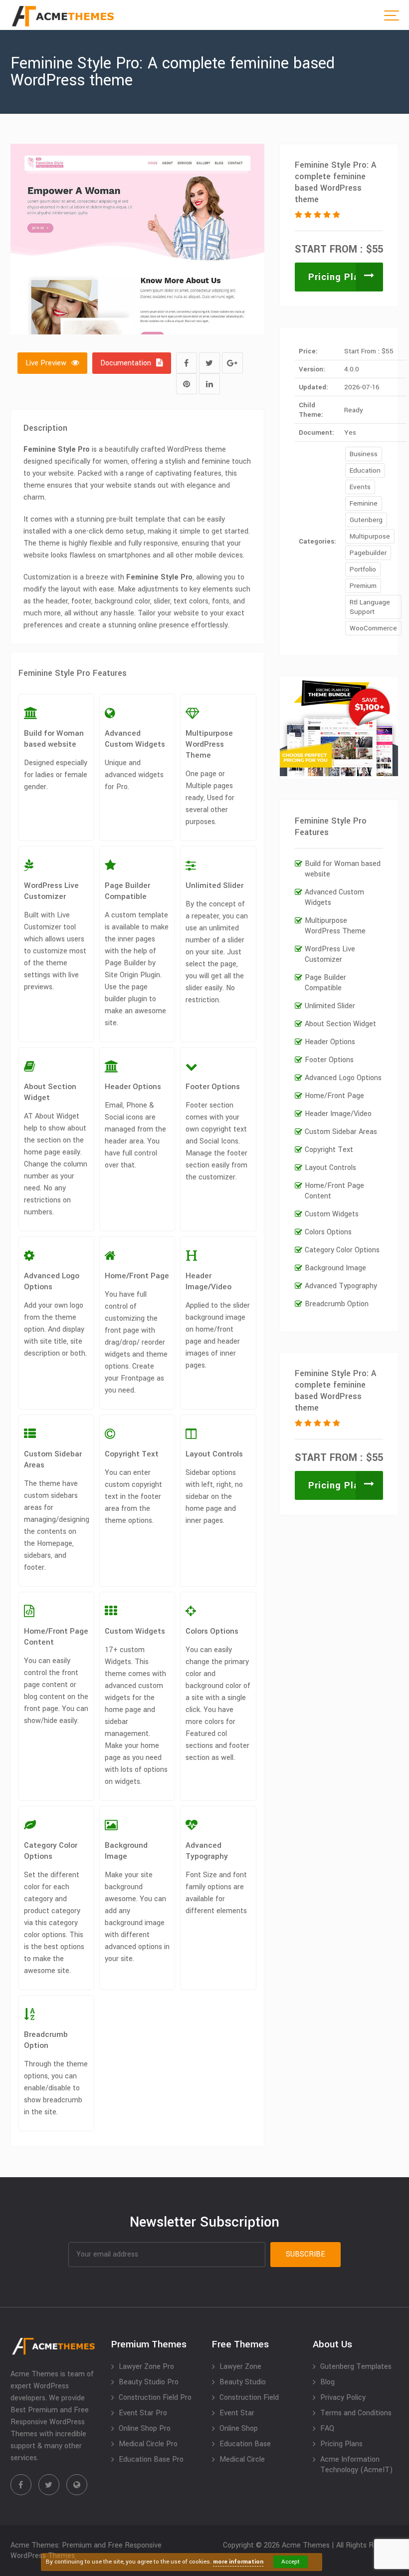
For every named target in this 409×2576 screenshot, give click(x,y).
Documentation (126, 363)
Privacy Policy (343, 2398)
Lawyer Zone (240, 2367)
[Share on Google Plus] (232, 363)
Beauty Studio (243, 2382)
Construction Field (249, 2398)
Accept (291, 2562)
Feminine (364, 503)
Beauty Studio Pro (149, 2382)
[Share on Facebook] (187, 363)
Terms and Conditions (356, 2413)
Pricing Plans (339, 277)
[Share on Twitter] (209, 363)
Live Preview (46, 363)
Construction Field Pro (155, 2398)
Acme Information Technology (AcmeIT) (357, 2465)
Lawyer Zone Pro (146, 2367)
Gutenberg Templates (356, 2367)
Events (360, 487)
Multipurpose (370, 536)
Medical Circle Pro (148, 2444)
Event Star (237, 2413)
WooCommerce (373, 628)
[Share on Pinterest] (187, 384)
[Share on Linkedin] (209, 384)
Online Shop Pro (145, 2429)
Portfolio (363, 569)
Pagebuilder (368, 553)
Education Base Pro (151, 2459)
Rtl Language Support (370, 607)
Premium (363, 586)
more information (238, 2562)
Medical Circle (242, 2459)
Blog (327, 2382)
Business (364, 454)
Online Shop (239, 2429)
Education (365, 470)
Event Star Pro (143, 2413)
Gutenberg (366, 520)
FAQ (327, 2429)
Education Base (245, 2444)
